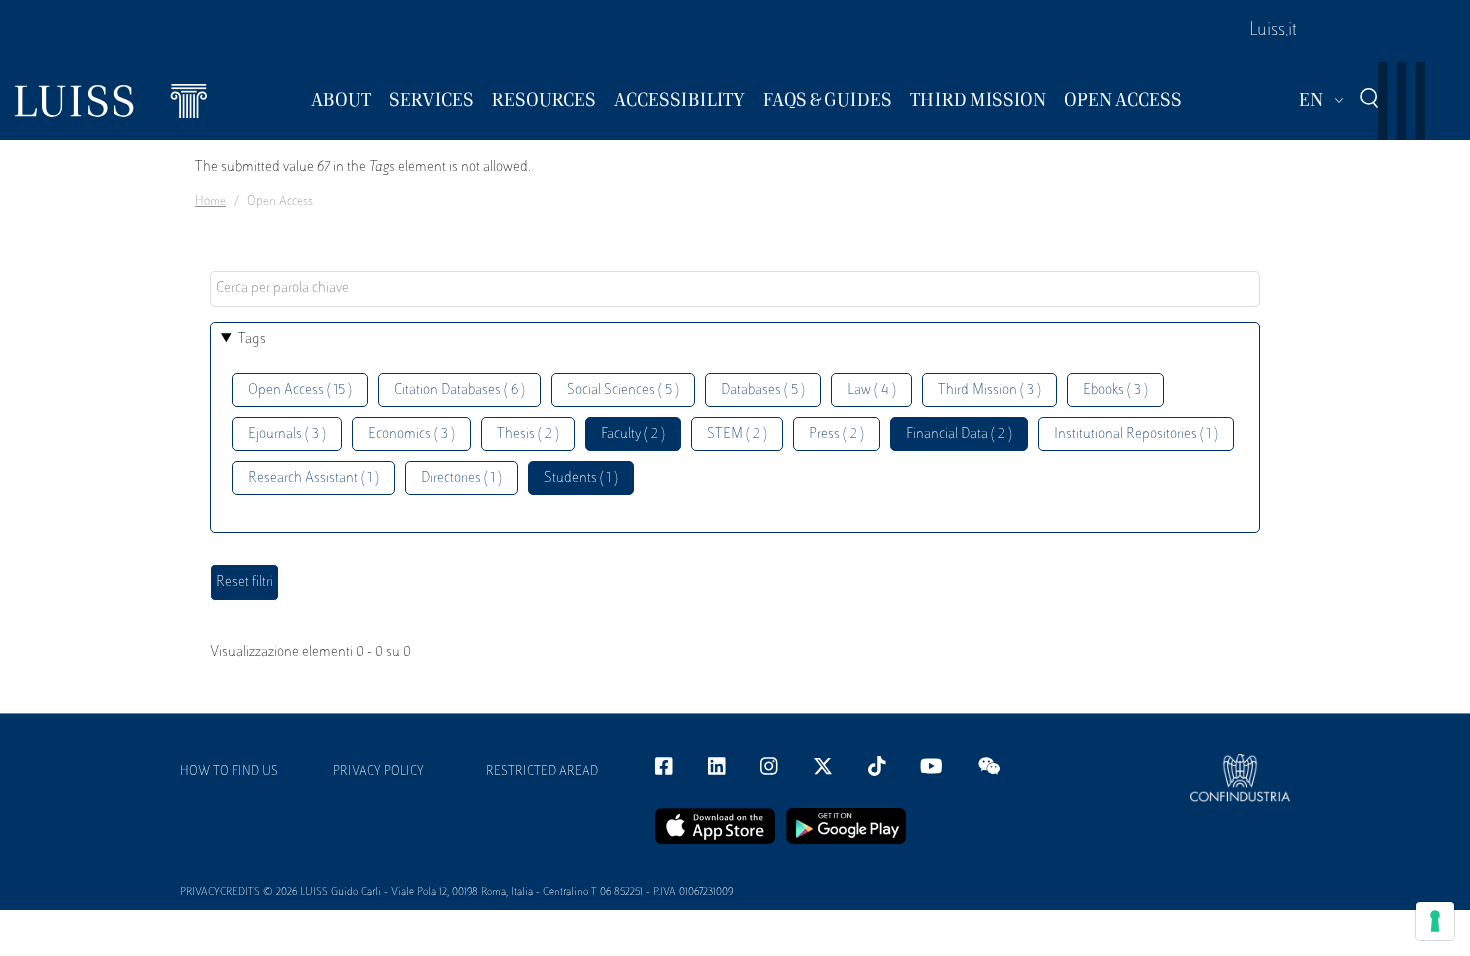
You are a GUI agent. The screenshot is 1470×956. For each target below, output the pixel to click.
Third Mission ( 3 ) (989, 390)
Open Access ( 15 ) (300, 390)
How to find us (229, 772)
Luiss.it (1273, 31)
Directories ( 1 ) (461, 478)
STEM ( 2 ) (737, 434)
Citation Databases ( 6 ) (459, 390)
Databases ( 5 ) (763, 390)
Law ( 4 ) (871, 390)
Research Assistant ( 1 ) (313, 478)
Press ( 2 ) (836, 434)
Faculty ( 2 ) (633, 434)
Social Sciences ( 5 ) (623, 390)
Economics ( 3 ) (411, 434)
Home (210, 202)
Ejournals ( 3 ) (287, 434)
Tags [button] (252, 339)
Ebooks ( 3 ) (1115, 390)
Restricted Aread (542, 772)
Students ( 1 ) (581, 478)
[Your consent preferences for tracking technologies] (1435, 921)
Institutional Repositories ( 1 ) (1136, 434)
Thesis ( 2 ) (528, 434)
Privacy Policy (378, 772)
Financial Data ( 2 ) (959, 434)
